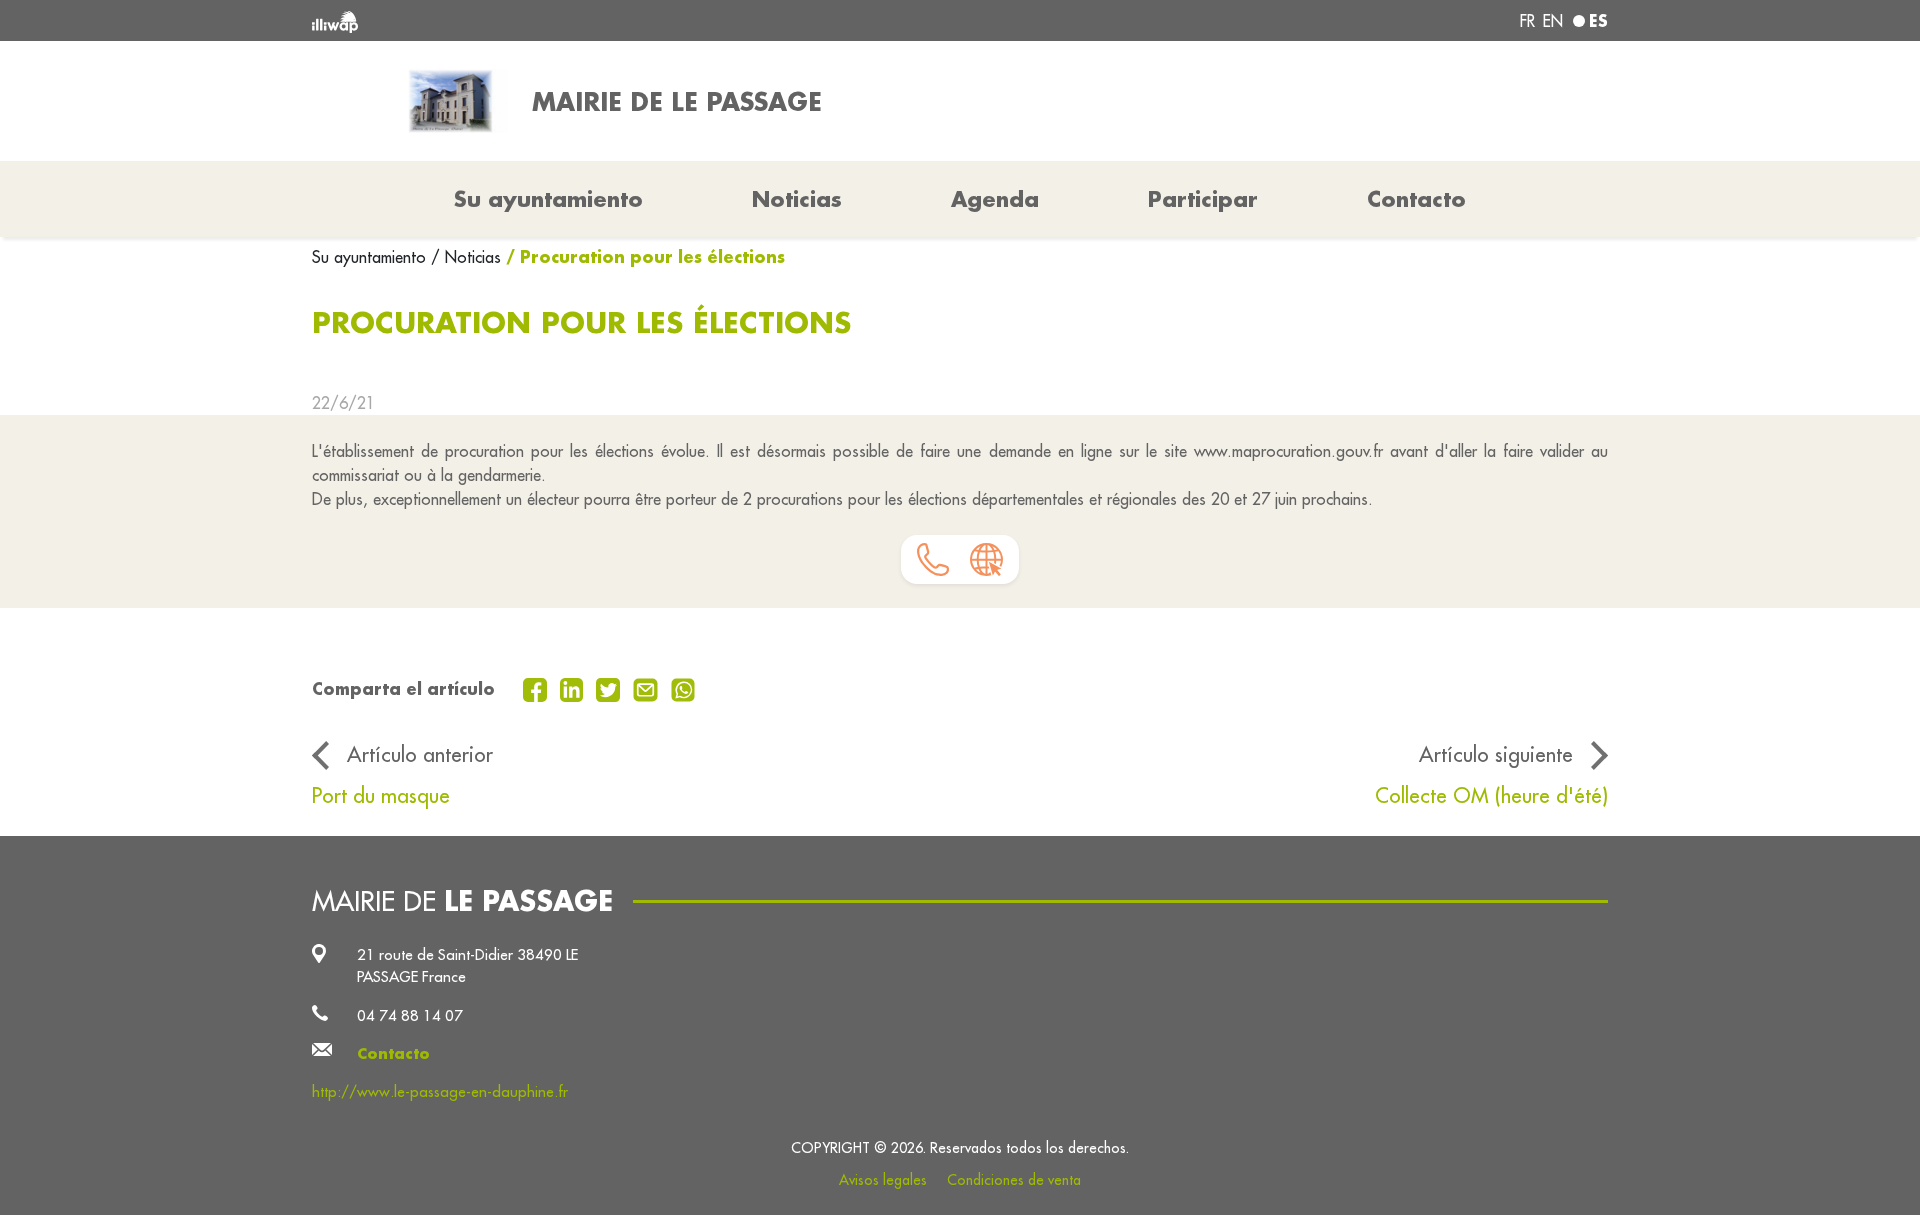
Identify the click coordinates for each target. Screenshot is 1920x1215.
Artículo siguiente (1496, 754)
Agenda (995, 199)
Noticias (797, 199)
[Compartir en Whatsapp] (683, 688)
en (1553, 21)
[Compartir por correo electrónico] (648, 688)
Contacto (1416, 199)
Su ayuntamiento (371, 257)
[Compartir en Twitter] (610, 688)
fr (1527, 21)
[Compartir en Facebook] (537, 688)
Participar (1203, 199)
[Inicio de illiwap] (575, 20)
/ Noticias (466, 257)
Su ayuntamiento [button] (548, 199)
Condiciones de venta (1014, 1180)
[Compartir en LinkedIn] (574, 688)
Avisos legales (883, 1180)
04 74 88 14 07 (410, 1015)
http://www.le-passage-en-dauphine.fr (440, 1091)
